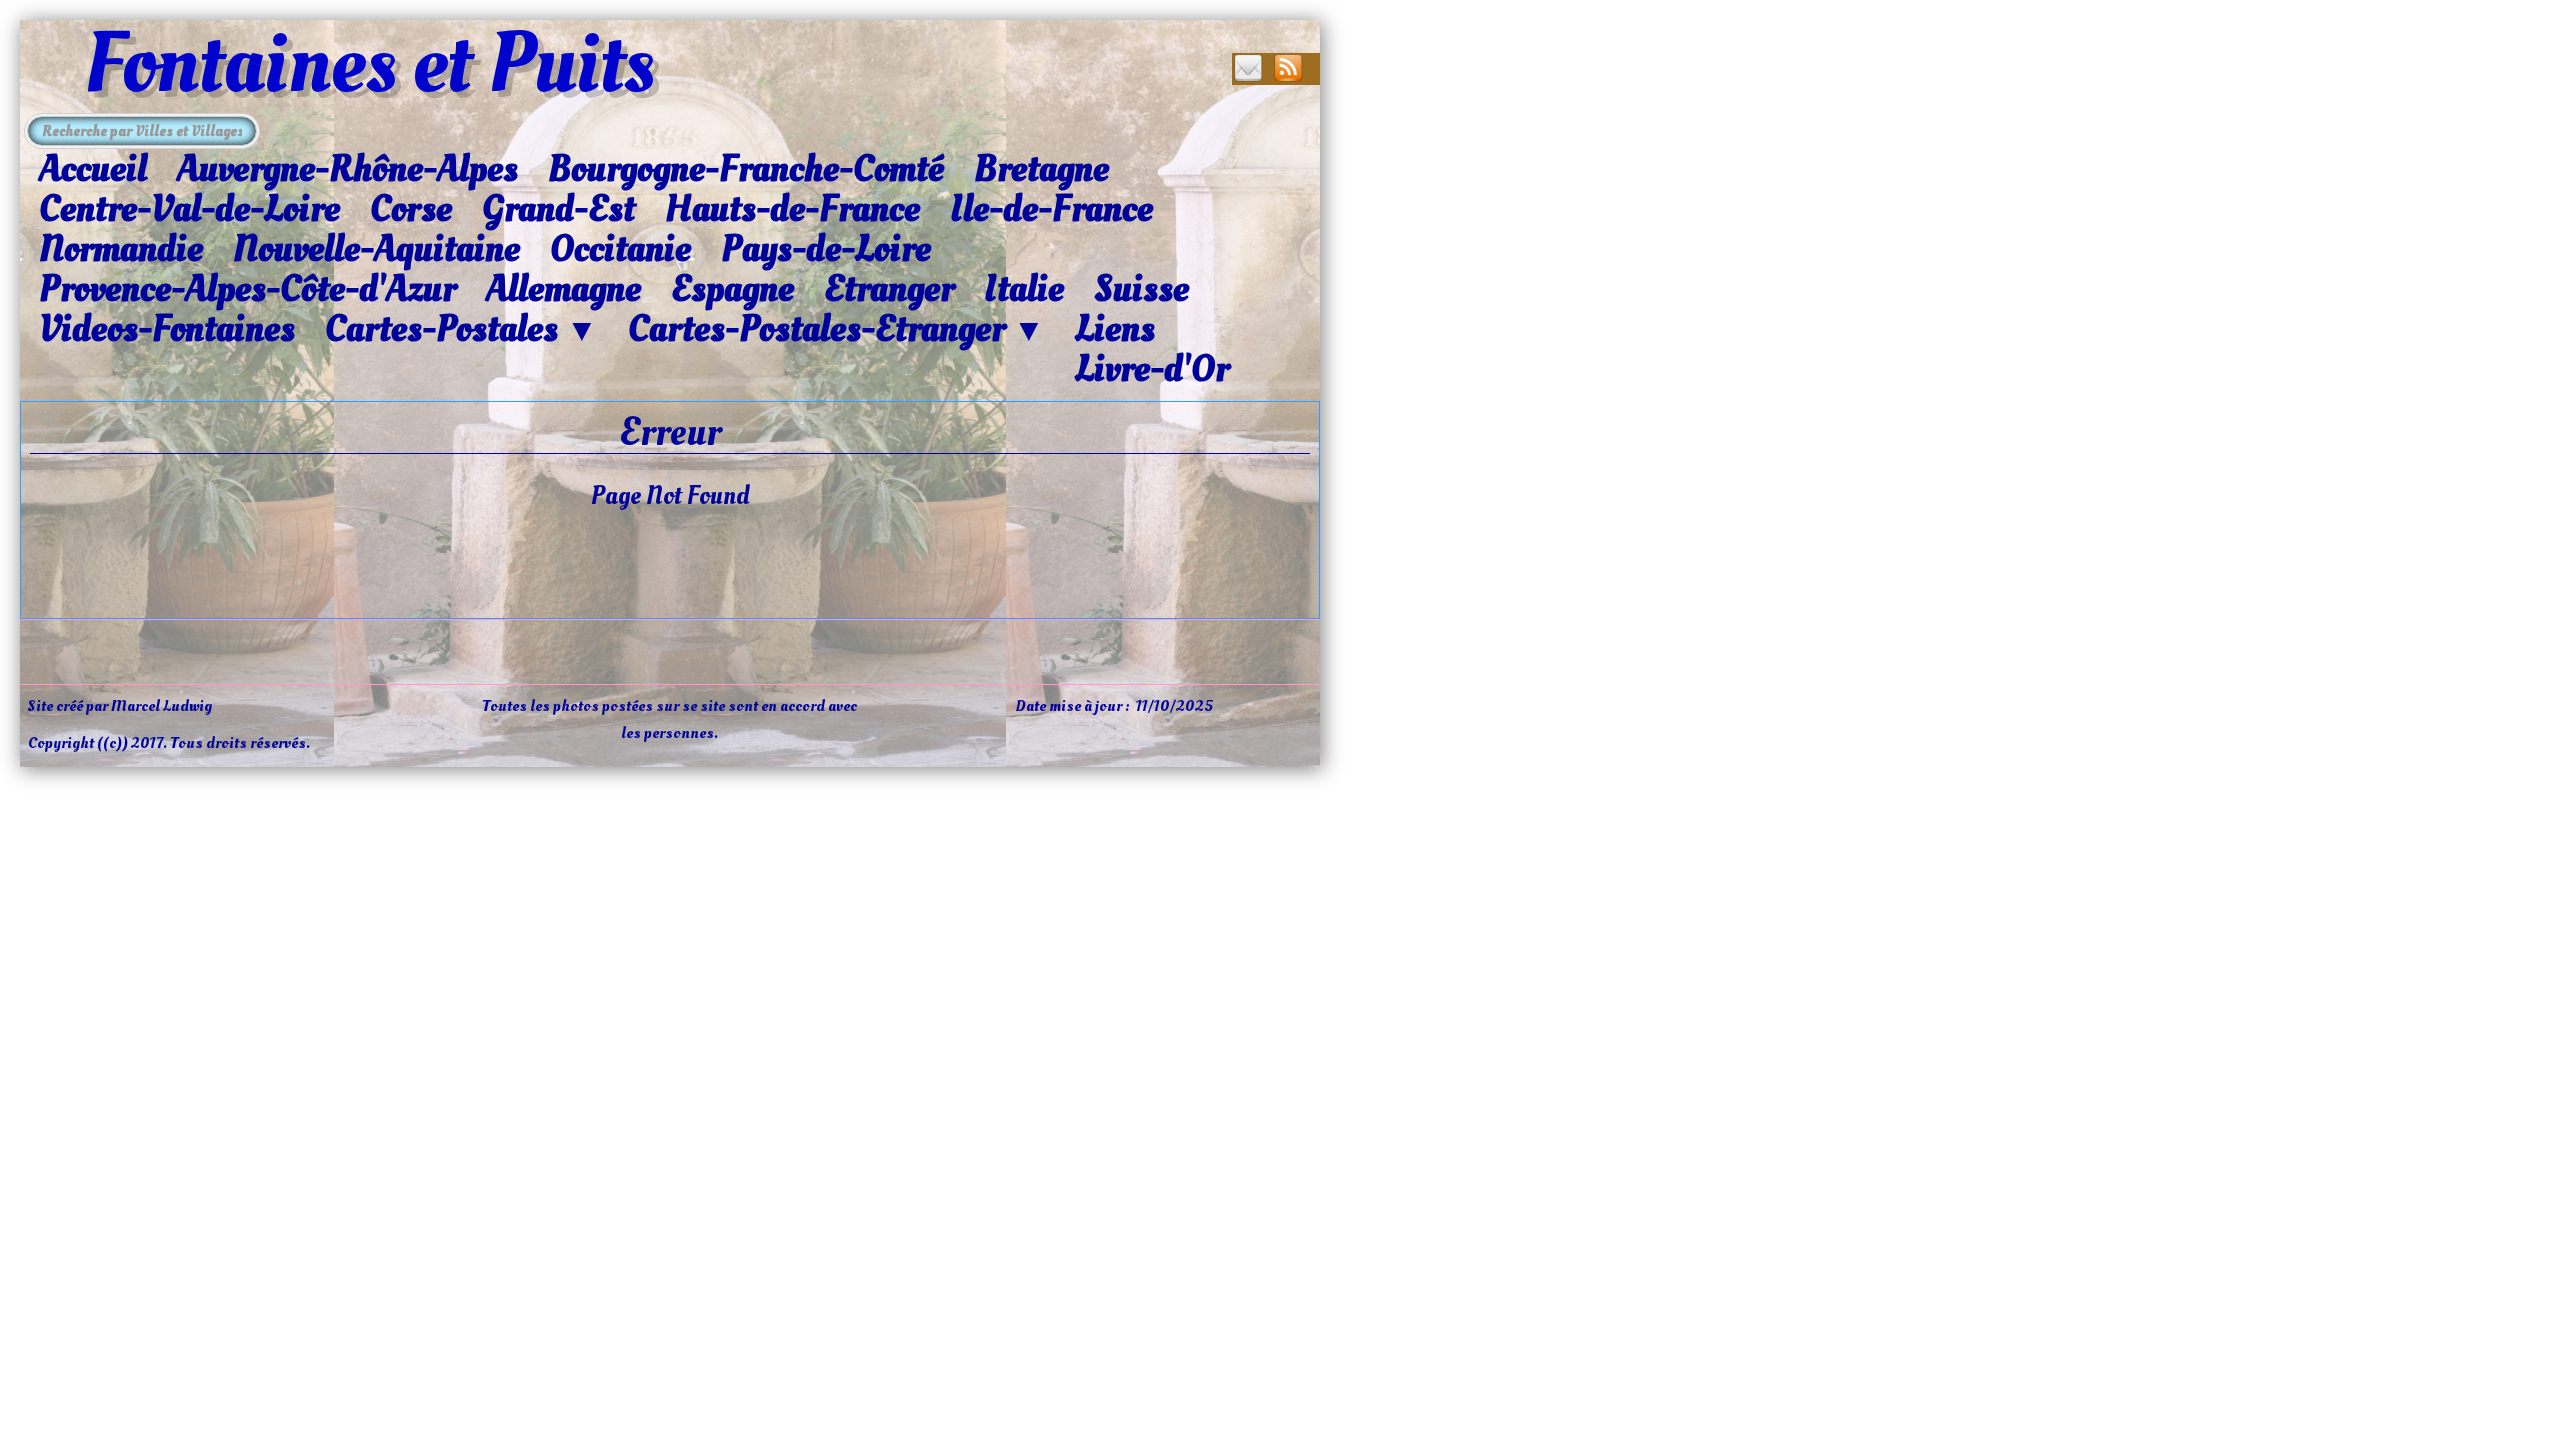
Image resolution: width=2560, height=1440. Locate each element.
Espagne (732, 289)
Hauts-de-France (792, 209)
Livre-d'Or (1152, 369)
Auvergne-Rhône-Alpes (347, 169)
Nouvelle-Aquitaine (376, 249)
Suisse (1141, 289)
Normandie (121, 249)
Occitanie (620, 249)
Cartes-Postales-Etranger (836, 330)
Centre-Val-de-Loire (189, 209)
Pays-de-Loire (826, 249)
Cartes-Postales (461, 330)
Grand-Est (558, 209)
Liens (1115, 329)
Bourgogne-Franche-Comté (746, 169)
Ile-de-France (1051, 209)
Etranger (889, 289)
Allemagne (563, 289)
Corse (411, 209)
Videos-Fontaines (167, 329)
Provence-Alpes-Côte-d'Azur (247, 289)
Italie (1024, 289)
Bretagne (1041, 169)
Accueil (93, 169)
